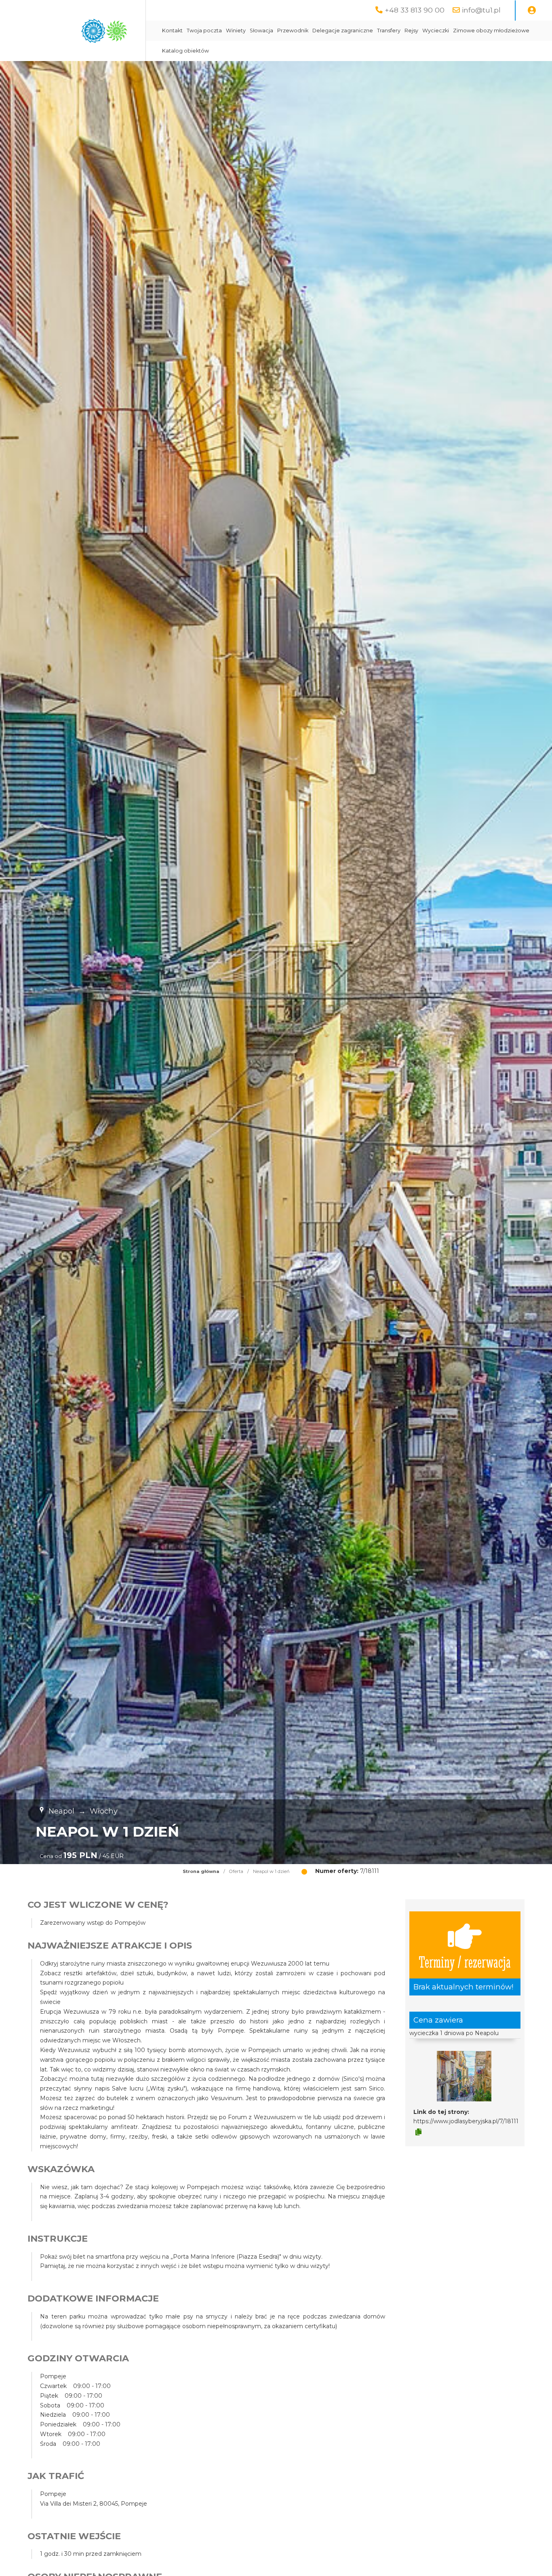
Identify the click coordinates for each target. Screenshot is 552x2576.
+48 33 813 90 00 (415, 10)
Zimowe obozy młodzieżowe (491, 31)
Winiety (236, 31)
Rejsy (411, 31)
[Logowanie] (532, 11)
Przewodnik (293, 31)
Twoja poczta (204, 31)
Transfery (389, 31)
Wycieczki (436, 31)
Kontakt (172, 31)
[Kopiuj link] (418, 2132)
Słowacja (261, 31)
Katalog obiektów (185, 51)
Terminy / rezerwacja (465, 1961)
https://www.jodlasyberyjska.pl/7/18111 (466, 2121)
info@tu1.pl (481, 10)
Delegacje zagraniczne (343, 31)
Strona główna (201, 1871)
